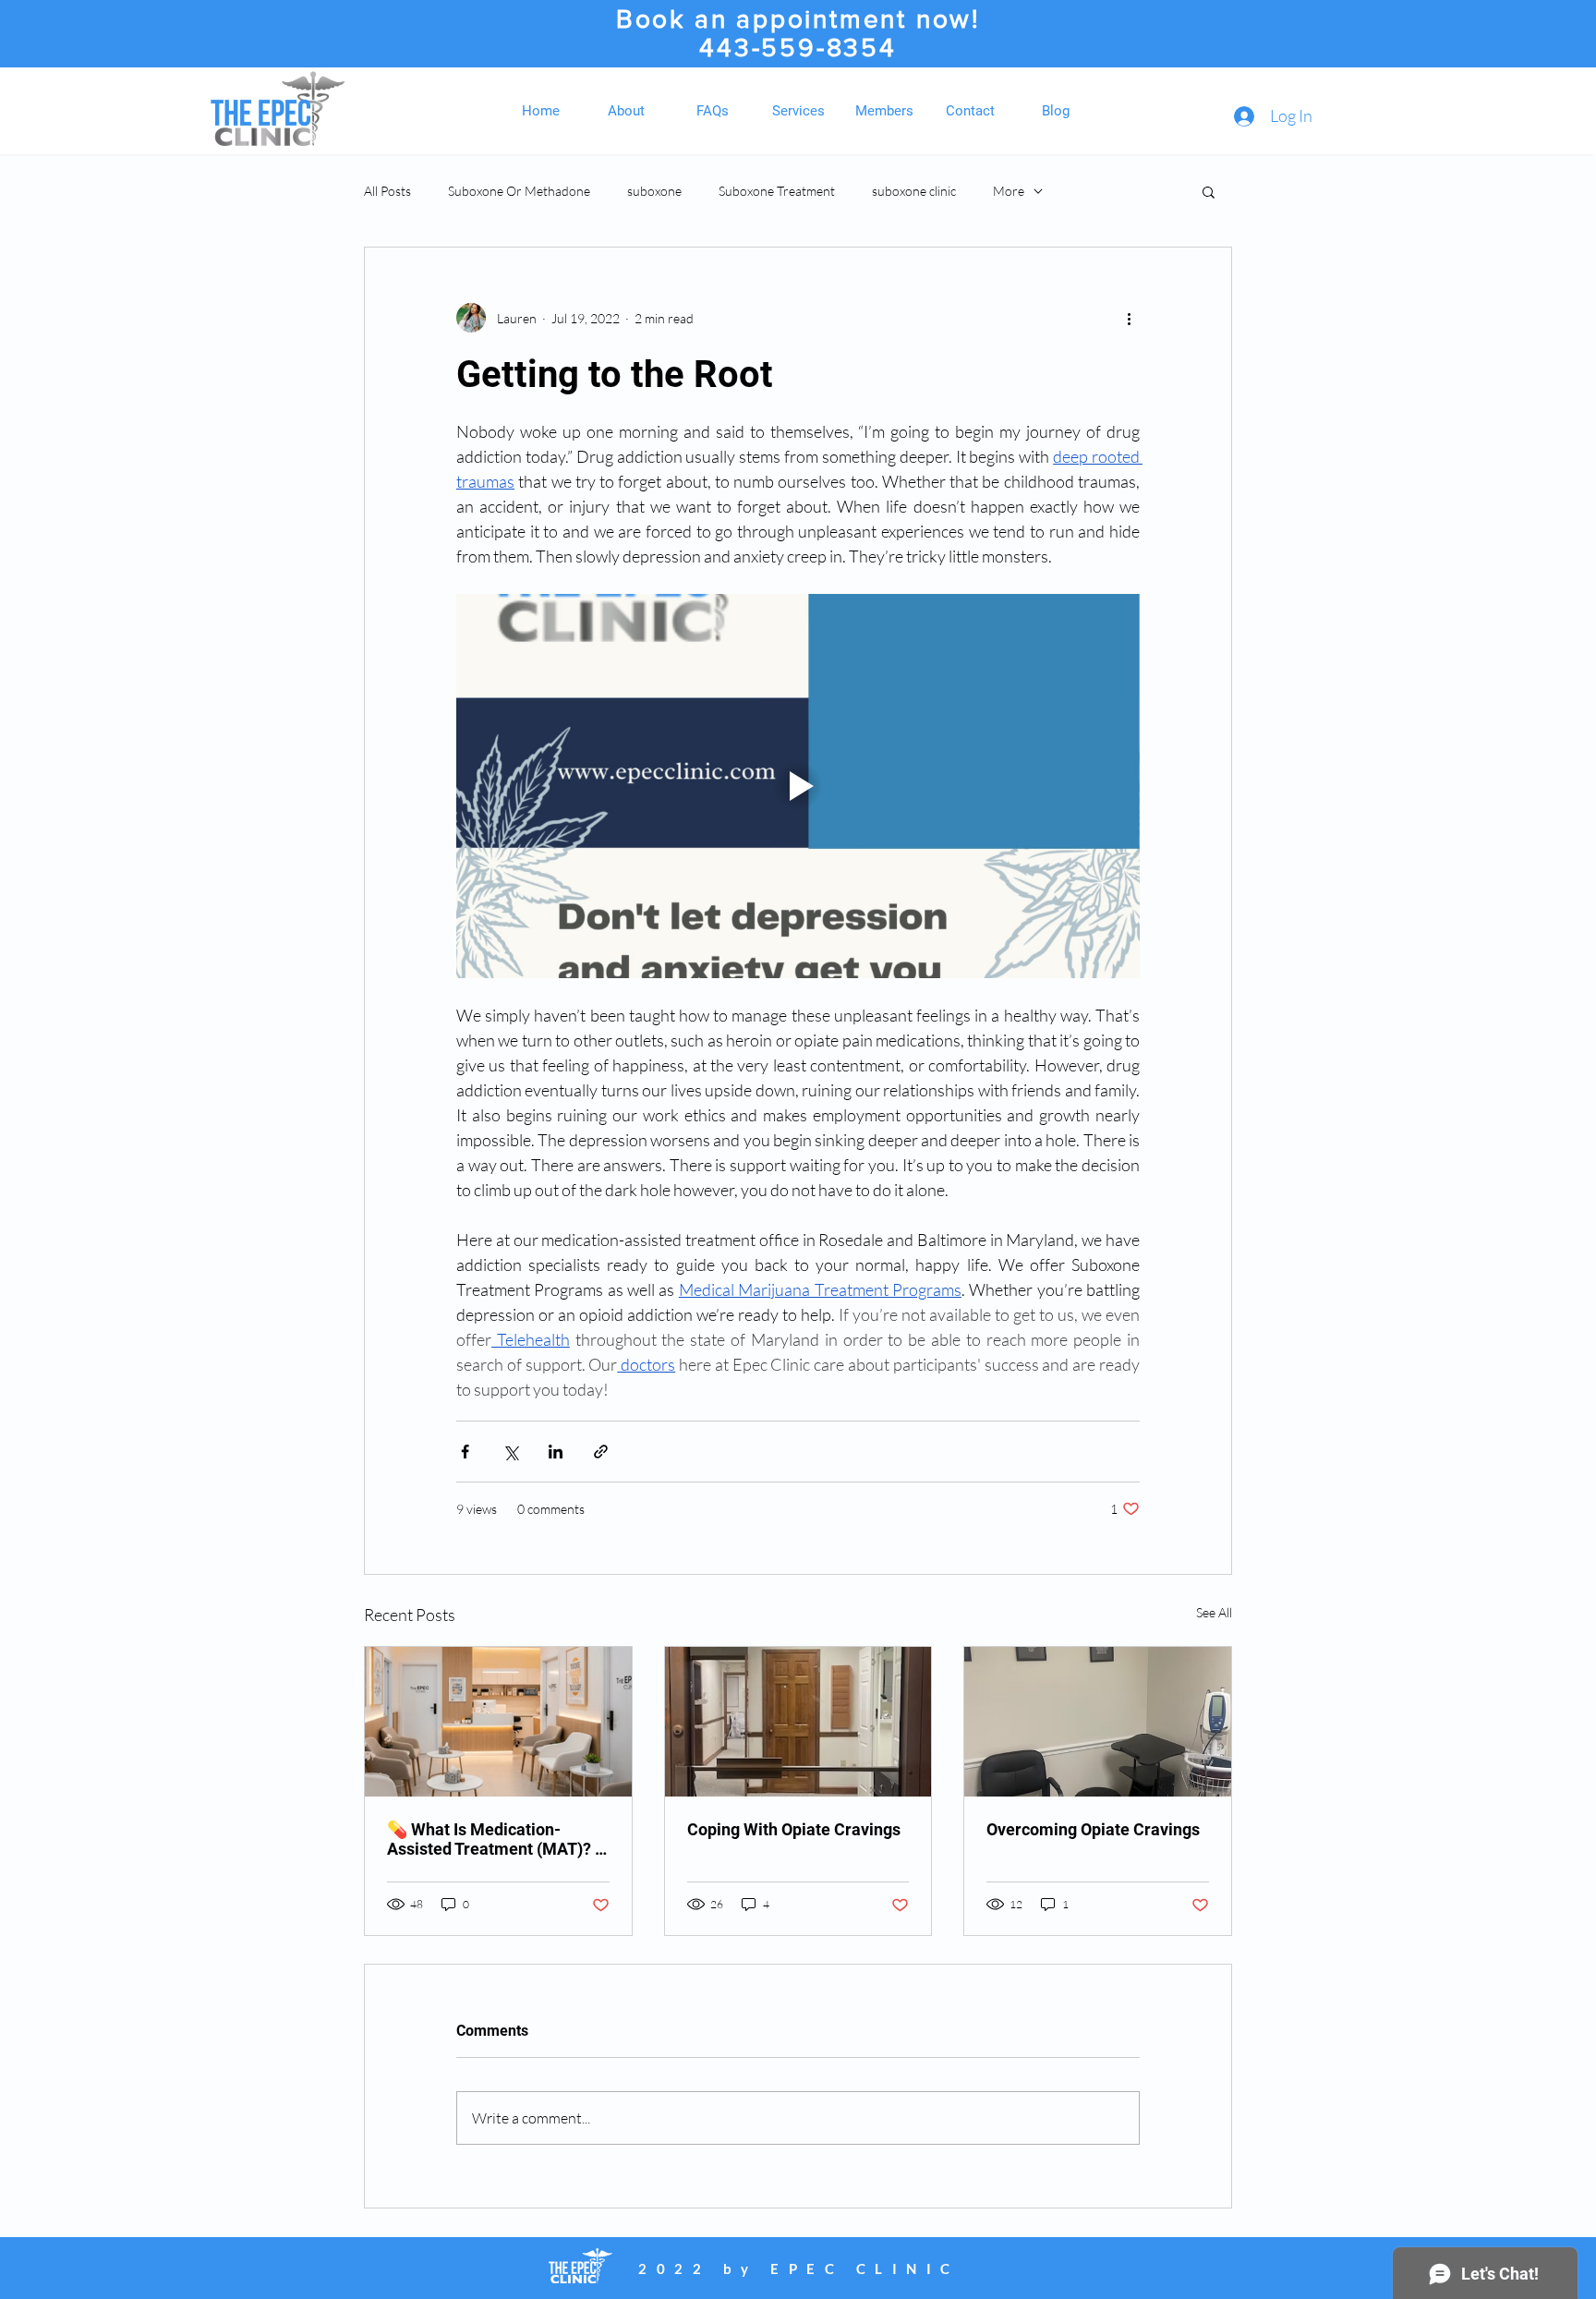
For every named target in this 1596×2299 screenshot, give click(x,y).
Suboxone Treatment (777, 191)
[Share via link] (601, 1452)
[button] (1209, 191)
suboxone (654, 191)
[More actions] (1129, 318)
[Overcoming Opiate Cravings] (1098, 1722)
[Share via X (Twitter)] (510, 1452)
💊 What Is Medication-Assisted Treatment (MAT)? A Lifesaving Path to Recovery (496, 1839)
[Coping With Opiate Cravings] (798, 1722)
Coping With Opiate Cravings (794, 1829)
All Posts (387, 191)
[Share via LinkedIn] (556, 1452)
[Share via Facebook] (465, 1452)
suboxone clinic (914, 191)
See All (1214, 1612)
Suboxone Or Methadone (519, 191)
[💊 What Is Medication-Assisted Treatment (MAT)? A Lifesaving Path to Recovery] (498, 1722)
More (1009, 191)
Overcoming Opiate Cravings (1093, 1829)
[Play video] (798, 786)
